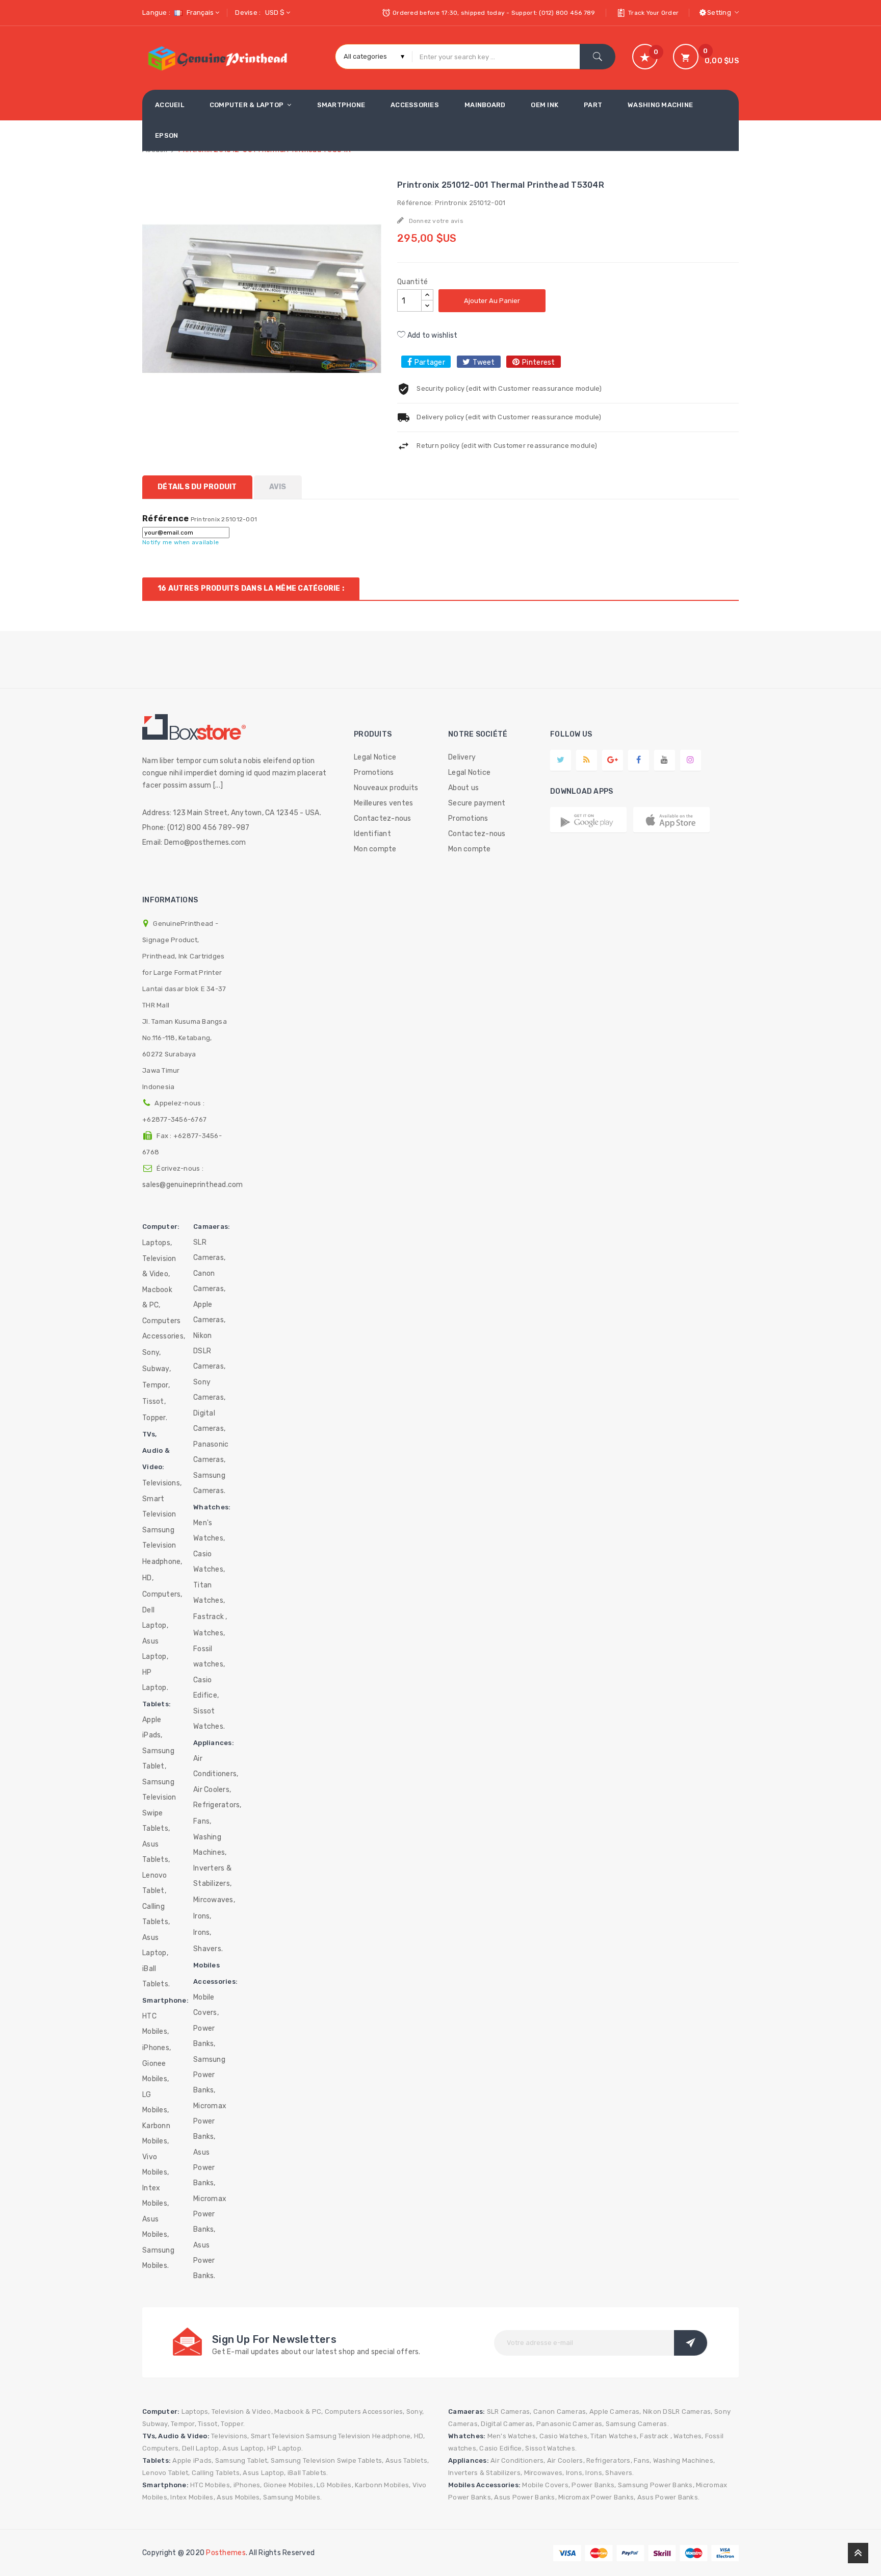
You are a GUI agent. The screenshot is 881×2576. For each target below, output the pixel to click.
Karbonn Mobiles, (156, 2133)
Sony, (151, 1353)
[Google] (587, 760)
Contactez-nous (383, 818)
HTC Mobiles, (156, 2024)
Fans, (202, 1821)
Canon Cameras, (209, 1281)
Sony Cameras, (209, 1390)
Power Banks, (204, 2036)
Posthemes (226, 2553)
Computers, (162, 1594)
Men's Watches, (209, 1531)
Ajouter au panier (492, 301)
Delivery (462, 757)
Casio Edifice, (206, 1688)
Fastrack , (210, 1617)
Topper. (155, 1418)
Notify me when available (180, 542)
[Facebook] (639, 760)
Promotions (374, 773)
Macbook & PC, (157, 1297)
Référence (165, 519)
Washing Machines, (210, 1845)
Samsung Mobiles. (158, 2258)
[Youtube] (664, 760)
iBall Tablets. (156, 1976)
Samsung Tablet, (158, 1759)
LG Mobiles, (156, 2102)
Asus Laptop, (155, 1649)
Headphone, (162, 1562)
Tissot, (154, 1401)
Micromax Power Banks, (210, 2121)
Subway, (157, 1369)
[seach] (598, 57)
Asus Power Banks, (204, 2168)
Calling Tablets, (156, 1914)
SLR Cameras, (209, 1250)
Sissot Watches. (209, 1719)
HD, (148, 1578)
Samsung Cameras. (209, 1483)
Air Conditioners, (216, 1766)
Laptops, (157, 1243)
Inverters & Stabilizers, (212, 1876)
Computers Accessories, (164, 1329)
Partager (430, 362)
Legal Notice (375, 757)
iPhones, (157, 2048)
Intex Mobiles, (156, 2196)
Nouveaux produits (386, 788)
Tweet (484, 362)
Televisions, (162, 1483)
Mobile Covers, (206, 2005)
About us (463, 788)
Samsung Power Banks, (209, 2075)
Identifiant (372, 834)
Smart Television (159, 1507)
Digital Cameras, (209, 1421)
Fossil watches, (209, 1657)
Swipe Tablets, (156, 1821)
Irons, (202, 1916)
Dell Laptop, (155, 1618)
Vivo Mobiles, (156, 2165)
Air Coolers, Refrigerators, (217, 1797)
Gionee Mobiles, (156, 2071)
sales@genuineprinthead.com (193, 1185)
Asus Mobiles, (156, 2227)
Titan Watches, (209, 1593)
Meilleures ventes (383, 803)
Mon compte (375, 849)
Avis (278, 487)
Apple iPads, (152, 1727)
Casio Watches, (209, 1562)
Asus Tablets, (156, 1852)
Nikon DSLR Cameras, (209, 1351)
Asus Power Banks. (204, 2261)
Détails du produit (197, 487)
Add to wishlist (431, 335)
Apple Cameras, (209, 1312)
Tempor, (156, 1385)
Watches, (209, 1633)
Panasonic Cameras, (211, 1452)
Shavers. (208, 1949)
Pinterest (538, 362)
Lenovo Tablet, (155, 1883)
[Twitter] (561, 760)
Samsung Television (159, 1538)
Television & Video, (159, 1266)
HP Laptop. (155, 1680)
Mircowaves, (214, 1900)
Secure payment (477, 803)
